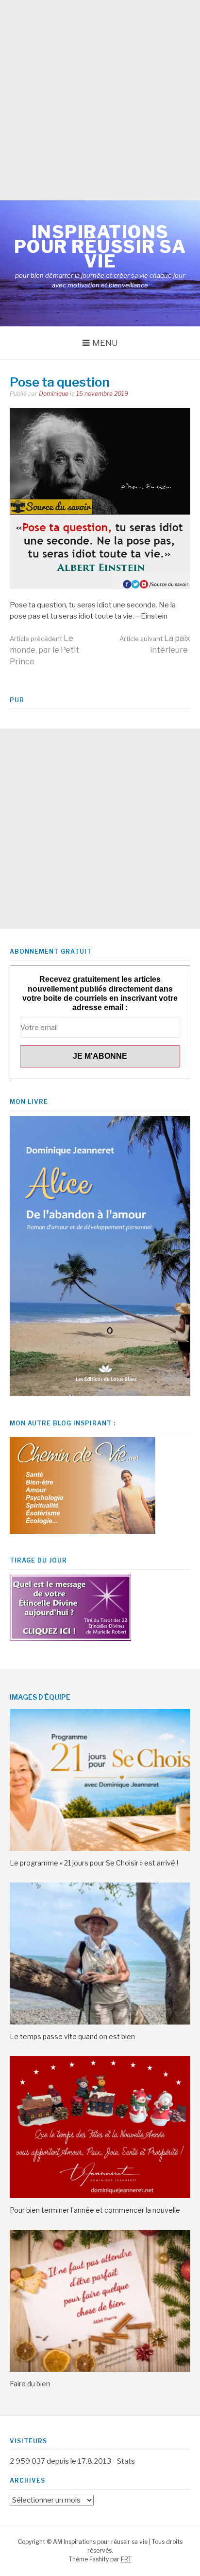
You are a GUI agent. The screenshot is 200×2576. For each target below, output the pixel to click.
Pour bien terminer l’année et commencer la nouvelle (95, 2210)
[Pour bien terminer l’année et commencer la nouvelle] (100, 2196)
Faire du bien (30, 2384)
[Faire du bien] (100, 2369)
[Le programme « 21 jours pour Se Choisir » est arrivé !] (100, 1848)
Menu (105, 343)
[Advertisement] (100, 100)
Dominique (54, 394)
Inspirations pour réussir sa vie (100, 247)
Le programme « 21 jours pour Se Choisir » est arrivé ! (94, 1863)
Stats (126, 2461)
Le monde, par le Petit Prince (44, 650)
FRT (126, 2559)
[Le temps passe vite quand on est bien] (100, 2022)
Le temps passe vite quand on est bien (72, 2036)
